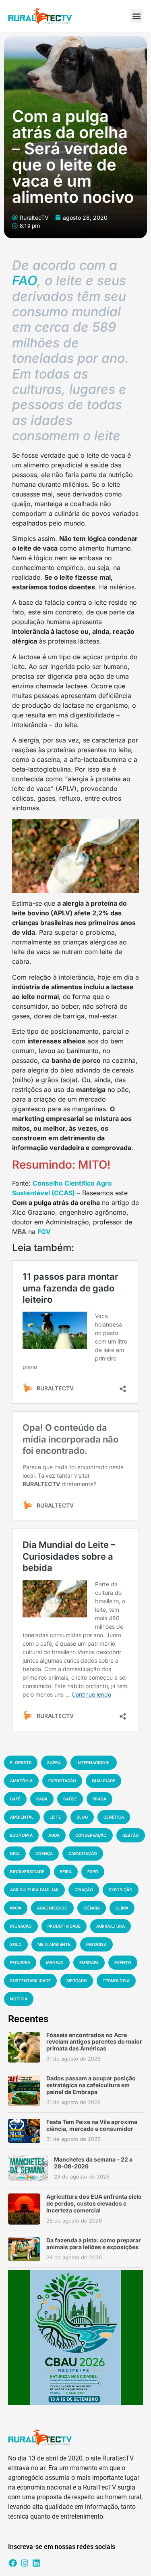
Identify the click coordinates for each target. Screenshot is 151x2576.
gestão (131, 1835)
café (15, 1799)
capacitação (83, 1853)
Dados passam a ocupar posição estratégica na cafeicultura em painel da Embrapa (91, 2085)
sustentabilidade (30, 1981)
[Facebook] (13, 2563)
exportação (62, 1781)
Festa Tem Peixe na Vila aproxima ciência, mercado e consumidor (92, 2125)
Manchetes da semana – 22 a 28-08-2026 (93, 2163)
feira (66, 1872)
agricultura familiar (34, 1890)
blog (82, 1817)
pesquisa (96, 1944)
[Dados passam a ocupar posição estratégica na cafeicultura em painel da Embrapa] (24, 2091)
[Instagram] (25, 2563)
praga (99, 1799)
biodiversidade (27, 1872)
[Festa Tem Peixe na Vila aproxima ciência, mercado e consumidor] (24, 2131)
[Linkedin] (36, 2563)
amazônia (21, 1781)
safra (54, 1762)
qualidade (103, 1781)
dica (15, 1853)
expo (93, 1872)
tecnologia (116, 1981)
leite (55, 1817)
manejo (55, 1962)
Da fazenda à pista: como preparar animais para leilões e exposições (94, 2244)
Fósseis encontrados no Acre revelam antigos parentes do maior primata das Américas (94, 2042)
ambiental (22, 1817)
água (54, 1835)
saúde (70, 1799)
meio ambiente (54, 1944)
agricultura (111, 1926)
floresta (21, 1762)
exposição (121, 1890)
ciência (92, 1908)
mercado (77, 1981)
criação (84, 1890)
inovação (21, 1926)
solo (16, 1944)
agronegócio (52, 1908)
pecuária (20, 1962)
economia (21, 1835)
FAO (25, 281)
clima (122, 1908)
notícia (19, 1999)
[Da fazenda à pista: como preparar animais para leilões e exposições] (24, 2249)
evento (123, 1962)
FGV (44, 1232)
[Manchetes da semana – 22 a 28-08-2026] (28, 2168)
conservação (91, 1835)
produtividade (64, 1926)
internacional (94, 1762)
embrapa (89, 1962)
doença (44, 1853)
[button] (136, 16)
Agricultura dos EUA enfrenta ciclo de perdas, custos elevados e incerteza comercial (94, 2203)
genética (114, 1817)
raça (42, 1799)
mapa (16, 1908)
